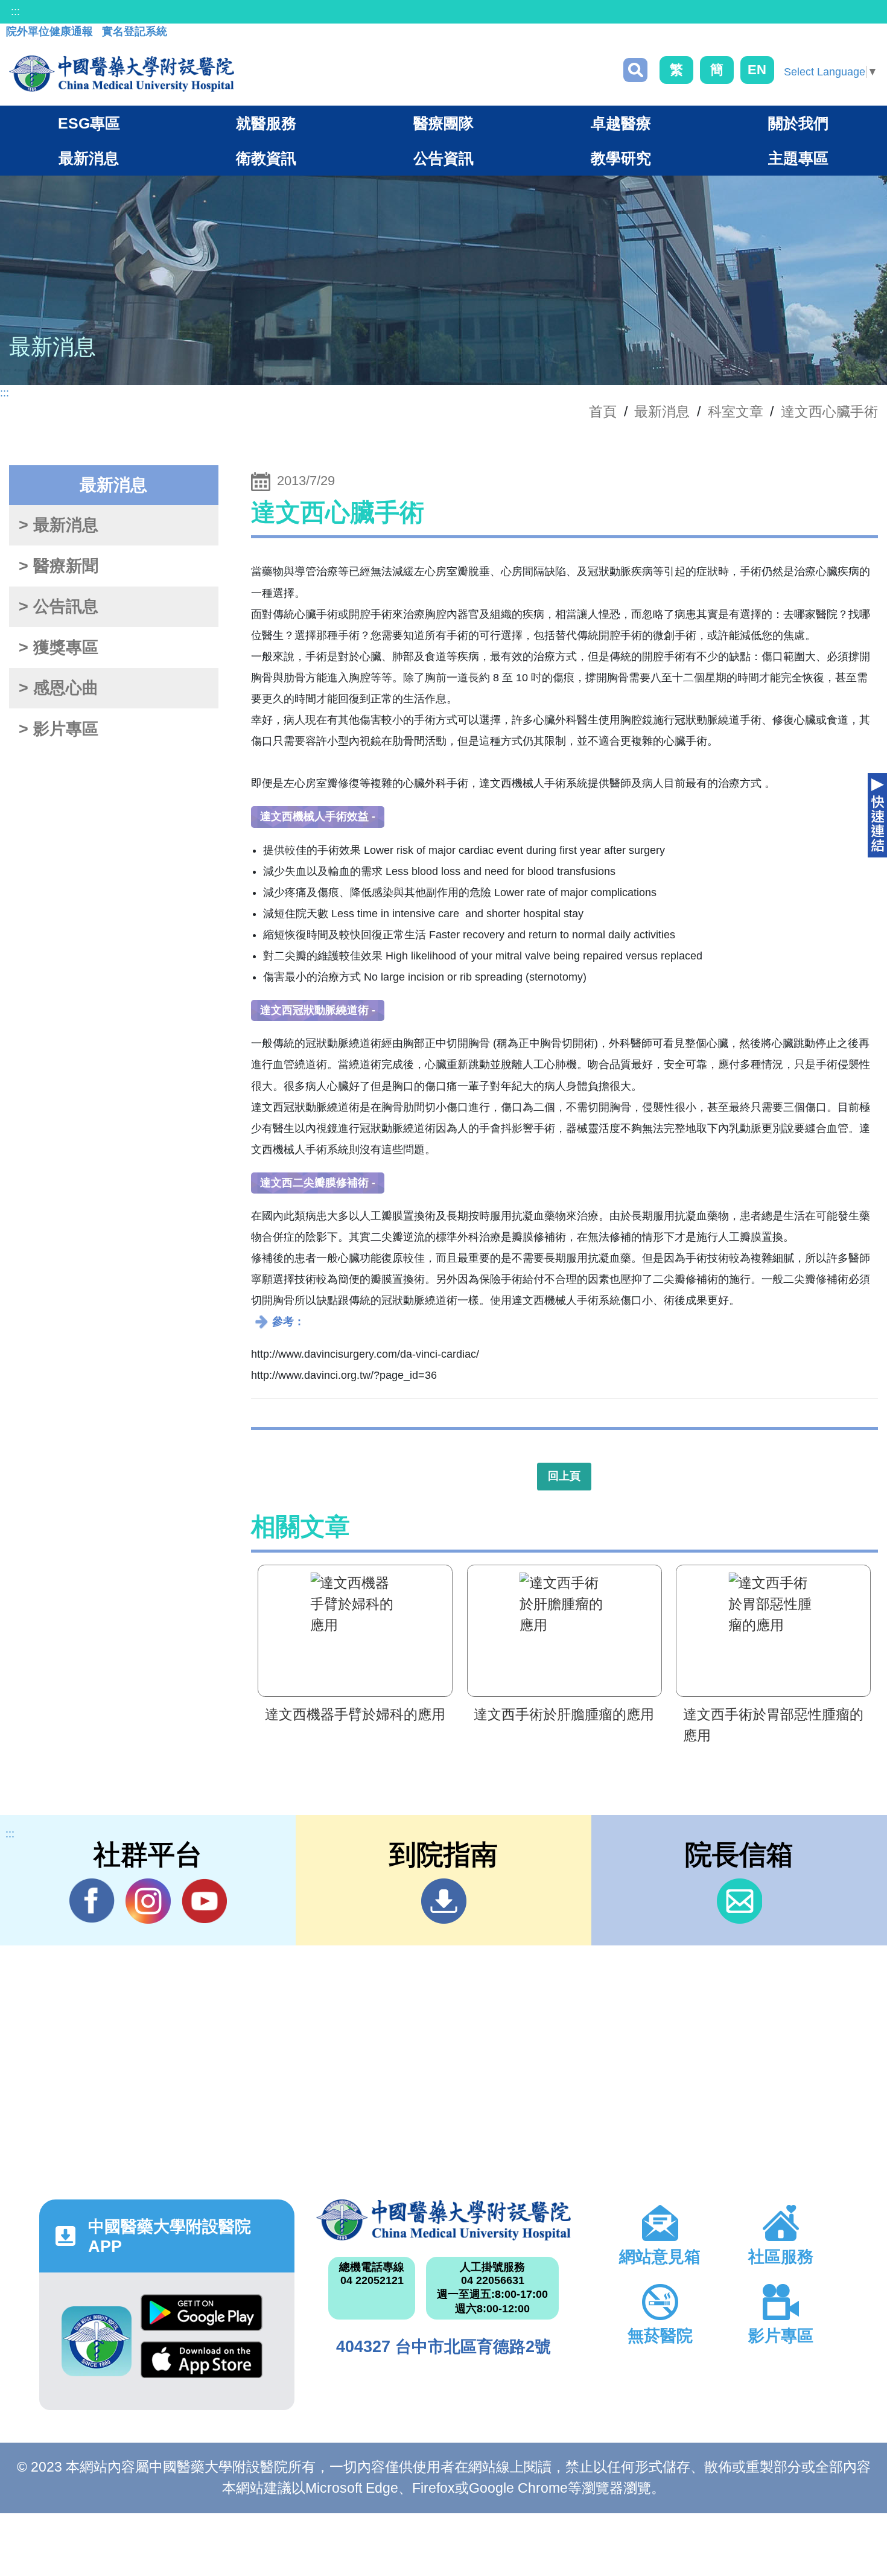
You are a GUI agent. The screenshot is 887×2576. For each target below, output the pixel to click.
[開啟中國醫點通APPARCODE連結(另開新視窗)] (97, 2341)
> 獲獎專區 (59, 647)
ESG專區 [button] (89, 123)
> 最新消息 (59, 525)
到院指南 (444, 1901)
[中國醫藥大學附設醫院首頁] (122, 74)
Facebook (92, 1901)
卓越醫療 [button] (621, 123)
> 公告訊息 (59, 606)
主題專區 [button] (798, 158)
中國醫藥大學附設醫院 (444, 2220)
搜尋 (635, 70)
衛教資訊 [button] (266, 158)
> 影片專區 (59, 729)
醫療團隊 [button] (443, 123)
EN (757, 70)
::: (15, 11)
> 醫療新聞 (59, 566)
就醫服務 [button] (266, 123)
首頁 (603, 412)
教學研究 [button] (621, 158)
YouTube (204, 1901)
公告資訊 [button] (443, 158)
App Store (202, 2365)
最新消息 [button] (89, 158)
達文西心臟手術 (829, 412)
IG (148, 1901)
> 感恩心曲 (59, 688)
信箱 (739, 1901)
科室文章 (736, 412)
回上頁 (564, 1476)
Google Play (202, 2318)
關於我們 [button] (798, 123)
